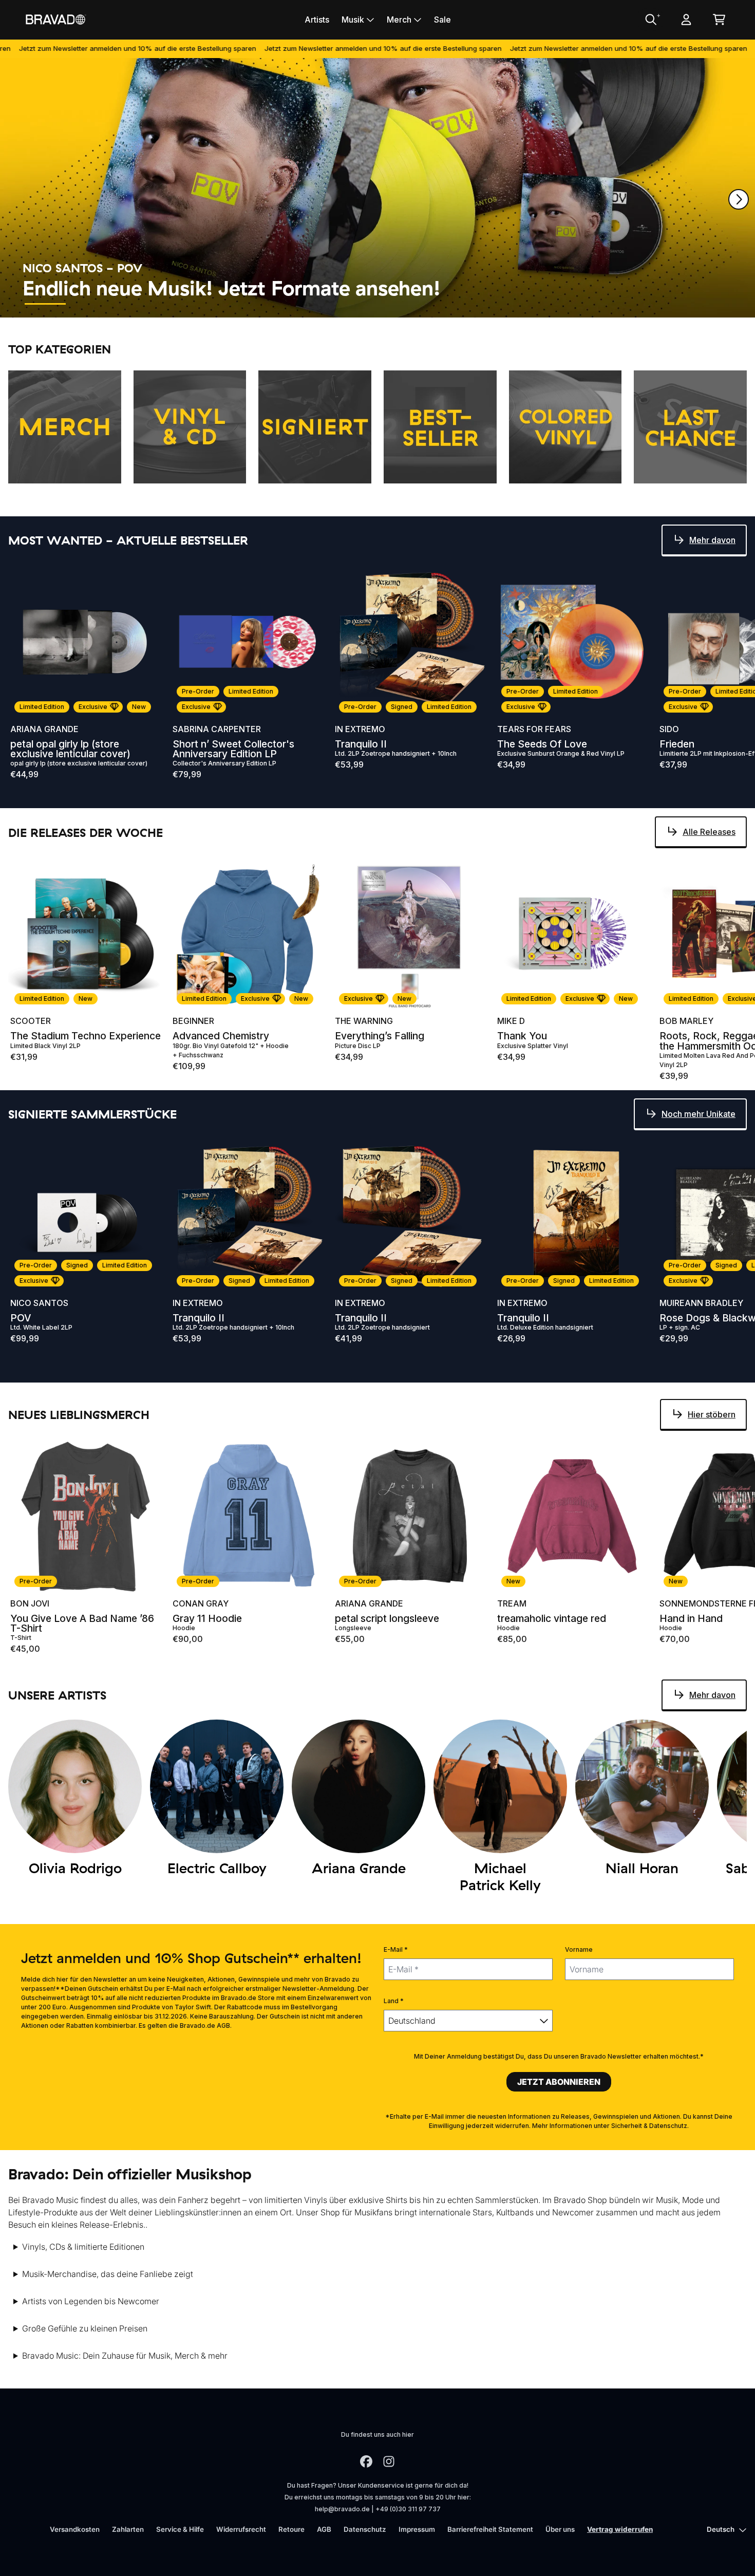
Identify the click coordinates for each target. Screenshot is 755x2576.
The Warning (364, 1021)
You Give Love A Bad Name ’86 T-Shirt (82, 1623)
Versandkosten (75, 2529)
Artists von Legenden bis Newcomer (91, 2301)
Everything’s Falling (380, 1036)
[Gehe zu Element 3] (138, 304)
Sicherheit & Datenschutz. (650, 2126)
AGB (324, 2529)
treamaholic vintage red (552, 1619)
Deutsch (721, 2529)
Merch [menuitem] (399, 20)
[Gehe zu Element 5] (230, 304)
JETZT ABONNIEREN (559, 2082)
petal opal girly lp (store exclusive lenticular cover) (70, 749)
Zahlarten (128, 2529)
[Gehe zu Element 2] (91, 304)
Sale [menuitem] (442, 20)
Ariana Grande (44, 729)
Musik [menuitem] (353, 20)
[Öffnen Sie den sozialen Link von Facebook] (366, 2461)
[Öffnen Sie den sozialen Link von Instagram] (389, 2461)
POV (21, 1318)
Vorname (579, 1949)
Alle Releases (709, 832)
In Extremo (360, 729)
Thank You (522, 1036)
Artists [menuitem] (317, 20)
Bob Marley (686, 1021)
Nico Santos (39, 1303)
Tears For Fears (534, 729)
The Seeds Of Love (542, 744)
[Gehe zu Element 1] (45, 304)
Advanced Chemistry (221, 1036)
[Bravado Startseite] (55, 19)
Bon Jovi (30, 1603)
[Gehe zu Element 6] (276, 304)
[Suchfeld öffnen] (650, 20)
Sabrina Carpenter (217, 729)
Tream (512, 1603)
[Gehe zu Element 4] (184, 304)
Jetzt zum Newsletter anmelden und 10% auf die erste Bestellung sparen (290, 48)
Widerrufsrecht (241, 2529)
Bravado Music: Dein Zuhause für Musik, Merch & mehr (125, 2356)
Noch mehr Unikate (699, 1114)
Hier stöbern (712, 1414)
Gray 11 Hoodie (207, 1619)
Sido (669, 729)
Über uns (560, 2529)
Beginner (193, 1021)
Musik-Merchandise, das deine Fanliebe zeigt (108, 2274)
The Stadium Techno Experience (86, 1036)
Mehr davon (712, 540)
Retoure (291, 2529)
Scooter (31, 1021)
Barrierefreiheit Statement (490, 2529)
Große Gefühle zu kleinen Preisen (85, 2328)
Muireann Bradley (701, 1303)
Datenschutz (365, 2529)
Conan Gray (201, 1603)
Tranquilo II (361, 744)
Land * (394, 2001)
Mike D (511, 1021)
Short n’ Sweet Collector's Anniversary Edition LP (233, 749)
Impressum (417, 2529)
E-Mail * (396, 1949)
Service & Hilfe (180, 2529)
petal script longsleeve (387, 1619)
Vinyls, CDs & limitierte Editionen (83, 2247)
